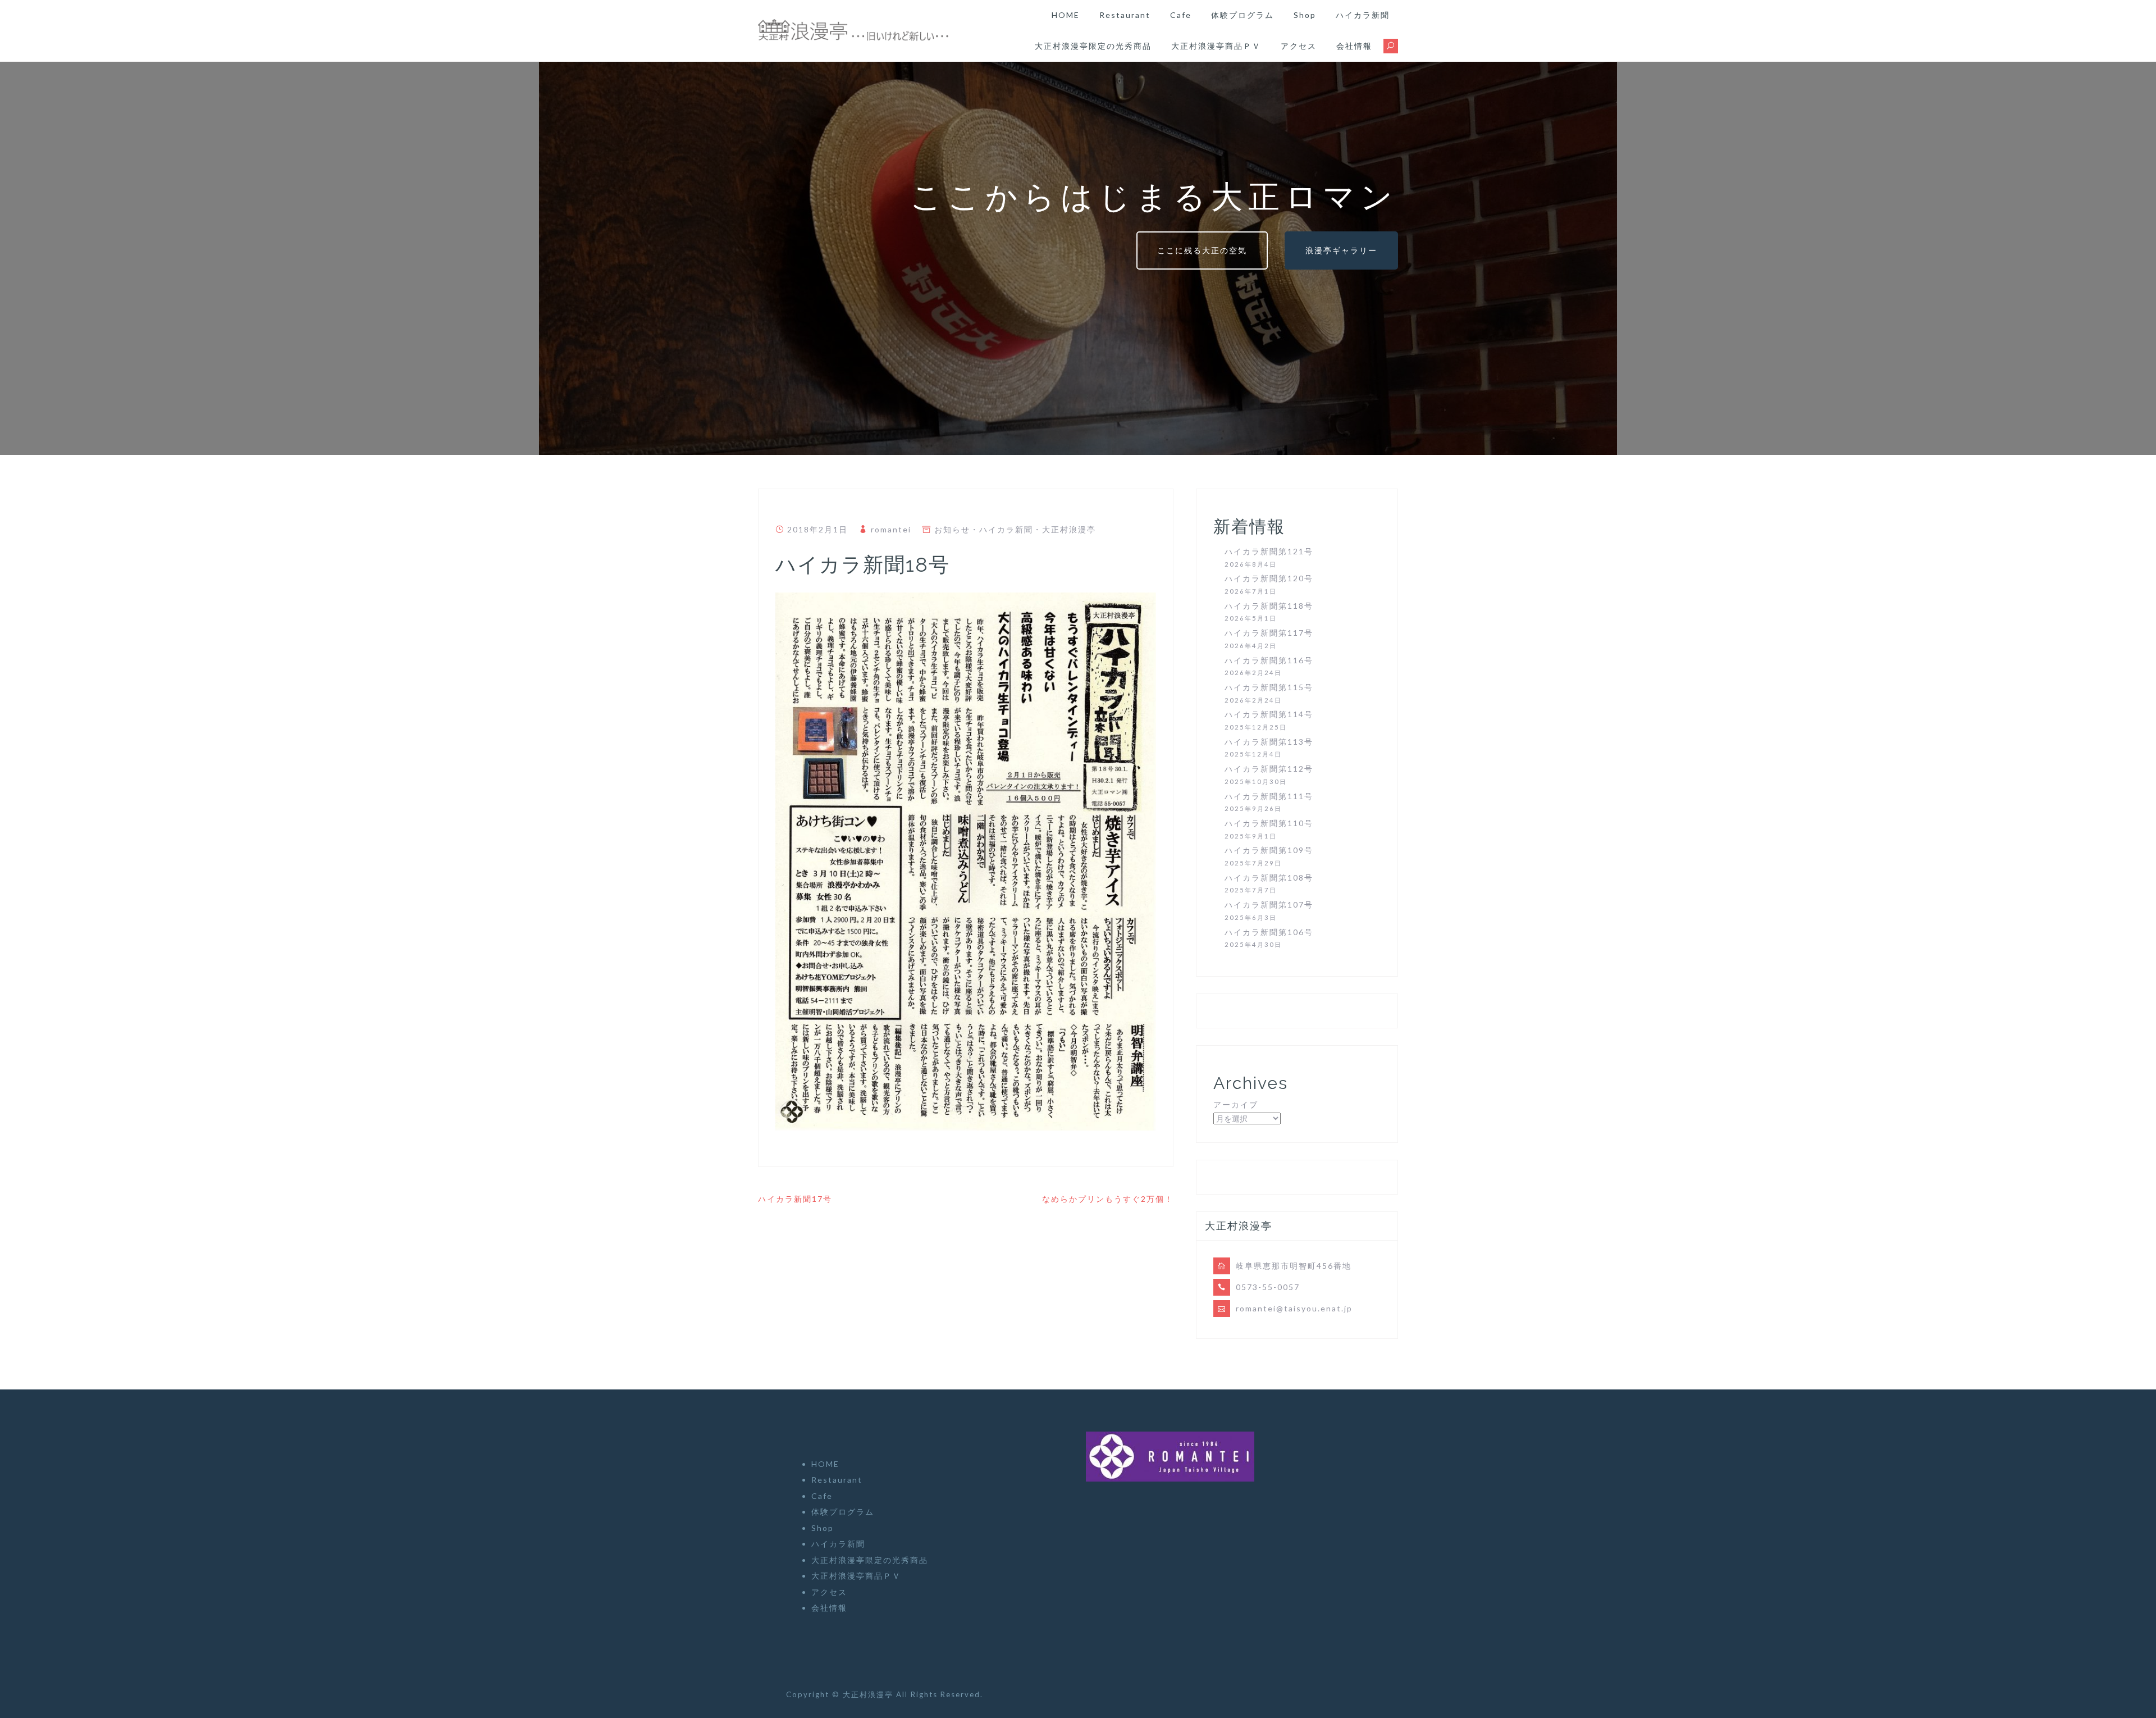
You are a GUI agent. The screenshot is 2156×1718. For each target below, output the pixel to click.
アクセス (1299, 46)
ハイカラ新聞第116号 (1269, 660)
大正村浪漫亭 (1069, 529)
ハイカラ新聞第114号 (1269, 714)
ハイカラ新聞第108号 (1269, 878)
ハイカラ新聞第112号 (1269, 769)
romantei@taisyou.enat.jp (1294, 1308)
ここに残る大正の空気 (1202, 250)
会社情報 (1354, 46)
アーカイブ (1236, 1104)
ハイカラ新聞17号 (795, 1199)
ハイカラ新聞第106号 (1269, 932)
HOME (1066, 15)
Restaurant (1125, 15)
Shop (1305, 15)
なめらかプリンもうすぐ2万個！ (1108, 1199)
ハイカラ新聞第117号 (1269, 633)
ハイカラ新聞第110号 (1269, 823)
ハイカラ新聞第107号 (1269, 904)
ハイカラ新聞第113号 (1269, 742)
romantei (891, 529)
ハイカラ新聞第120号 (1269, 578)
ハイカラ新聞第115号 (1269, 687)
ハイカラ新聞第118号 (1269, 606)
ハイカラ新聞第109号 (1269, 850)
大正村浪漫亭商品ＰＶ (1216, 46)
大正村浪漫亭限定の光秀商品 (1093, 46)
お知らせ (952, 529)
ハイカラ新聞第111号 (1269, 796)
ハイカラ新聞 (1363, 15)
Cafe (1181, 15)
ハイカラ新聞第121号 (1269, 551)
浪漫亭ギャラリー (1341, 250)
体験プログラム (1243, 15)
